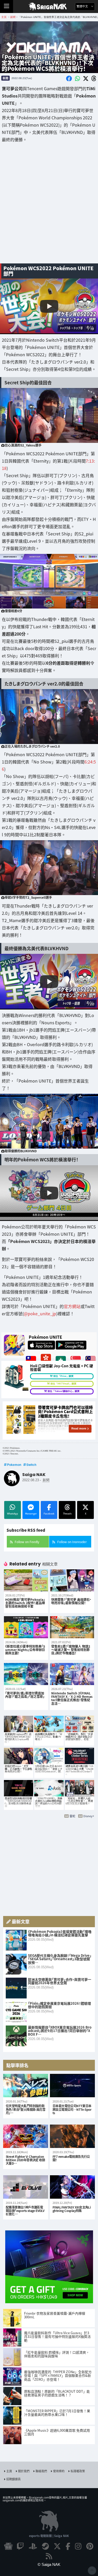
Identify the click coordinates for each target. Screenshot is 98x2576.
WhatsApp (13, 1514)
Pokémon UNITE (45, 1337)
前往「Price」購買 (63, 1376)
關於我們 (24, 2471)
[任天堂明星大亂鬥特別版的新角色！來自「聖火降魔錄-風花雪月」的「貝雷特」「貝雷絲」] (26, 2086)
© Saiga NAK (49, 2564)
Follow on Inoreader (72, 1542)
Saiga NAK (49, 7)
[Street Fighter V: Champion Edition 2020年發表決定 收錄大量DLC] (26, 2136)
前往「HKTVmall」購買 (63, 1384)
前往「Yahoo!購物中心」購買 (64, 1391)
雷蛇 (72, 1816)
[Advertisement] (49, 207)
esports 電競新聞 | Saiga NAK (49, 2536)
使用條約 (59, 2471)
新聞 (5, 78)
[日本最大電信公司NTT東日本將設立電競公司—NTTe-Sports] (72, 2086)
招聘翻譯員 (13, 2479)
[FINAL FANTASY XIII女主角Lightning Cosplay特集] (72, 2187)
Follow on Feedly (27, 1542)
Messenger (31, 1514)
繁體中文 (83, 6)
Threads (67, 1514)
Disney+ (89, 1816)
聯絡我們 (41, 2471)
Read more (79, 1428)
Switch (31, 1465)
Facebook (49, 1514)
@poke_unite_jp (40, 1313)
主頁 (9, 2471)
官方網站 (72, 1306)
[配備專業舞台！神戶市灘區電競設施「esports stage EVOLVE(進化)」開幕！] (26, 2187)
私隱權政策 (78, 2471)
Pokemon (14, 1465)
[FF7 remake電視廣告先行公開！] (72, 2136)
